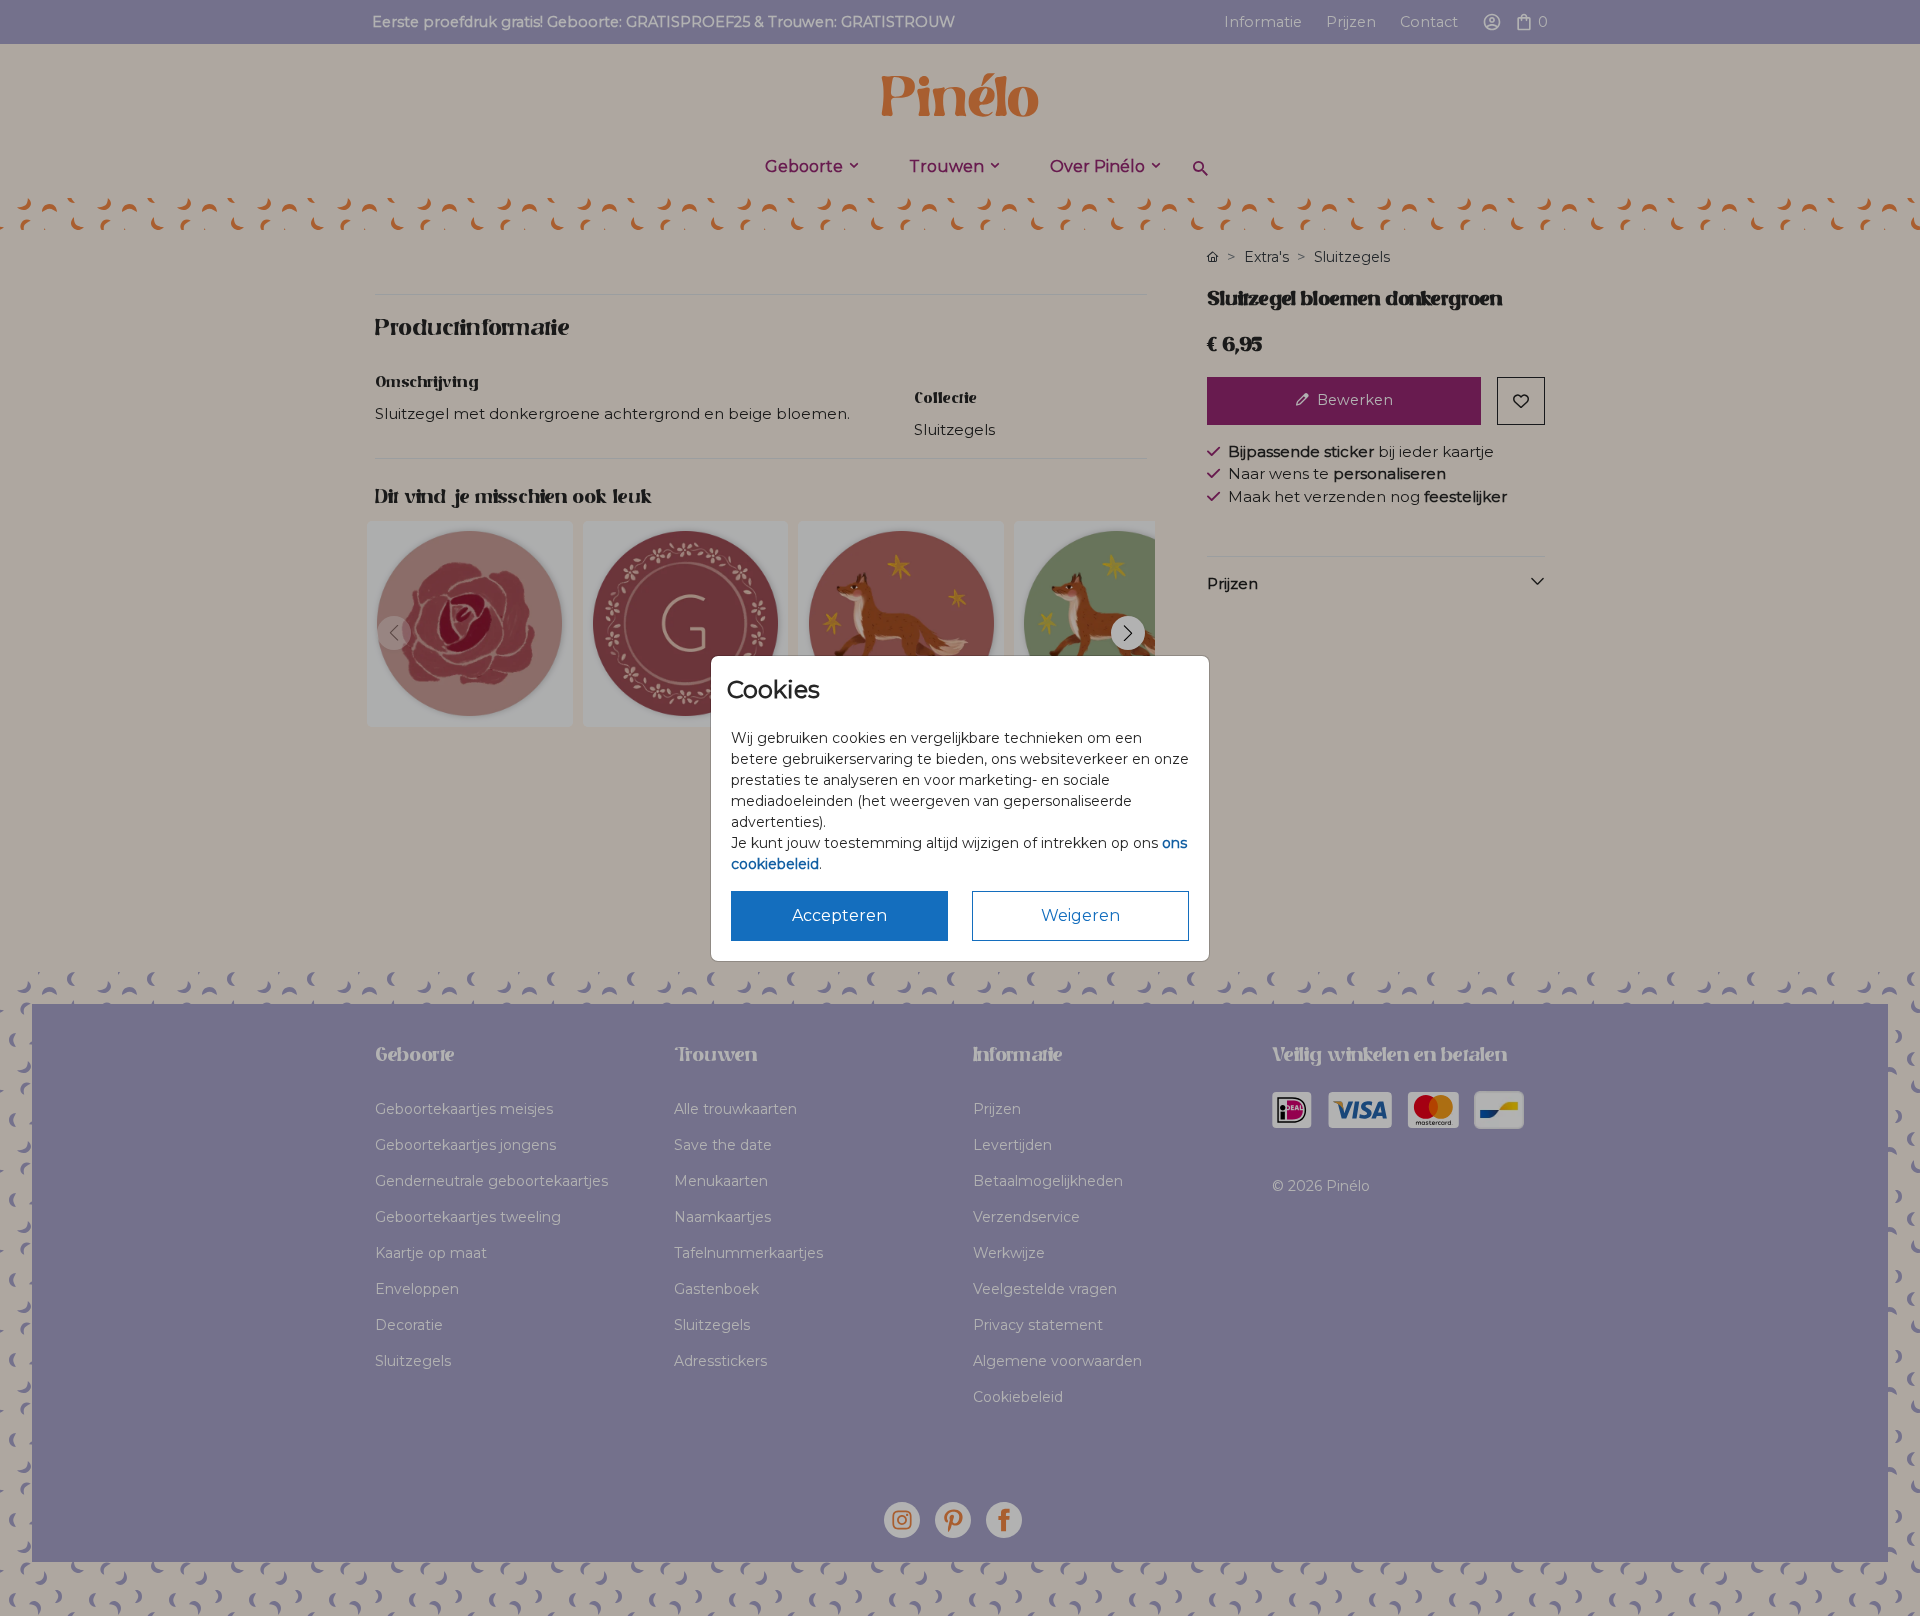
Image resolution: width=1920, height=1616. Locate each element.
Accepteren (839, 915)
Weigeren (1080, 915)
